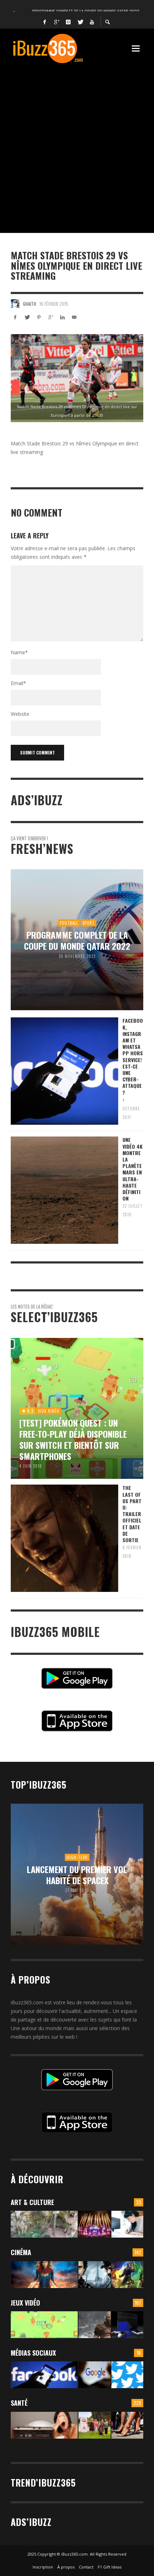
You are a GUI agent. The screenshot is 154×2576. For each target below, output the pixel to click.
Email (18, 683)
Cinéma (21, 2252)
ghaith (30, 304)
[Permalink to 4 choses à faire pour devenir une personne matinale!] (44, 2425)
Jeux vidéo (25, 2303)
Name (19, 652)
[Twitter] (80, 21)
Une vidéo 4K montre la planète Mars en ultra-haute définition (133, 1169)
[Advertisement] (77, 145)
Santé (19, 2403)
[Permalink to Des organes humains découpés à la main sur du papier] (127, 2224)
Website (20, 714)
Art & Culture (32, 2202)
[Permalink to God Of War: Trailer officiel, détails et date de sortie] (94, 2325)
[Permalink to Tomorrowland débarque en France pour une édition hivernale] (94, 2224)
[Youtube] (92, 21)
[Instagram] (68, 21)
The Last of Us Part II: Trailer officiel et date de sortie (132, 1514)
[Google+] (57, 21)
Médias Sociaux (33, 2353)
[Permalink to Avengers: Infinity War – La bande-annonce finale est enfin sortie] (127, 2275)
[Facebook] (45, 21)
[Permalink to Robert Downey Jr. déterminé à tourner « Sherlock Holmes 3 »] (94, 2275)
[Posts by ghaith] (15, 304)
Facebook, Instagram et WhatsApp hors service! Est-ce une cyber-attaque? (133, 1056)
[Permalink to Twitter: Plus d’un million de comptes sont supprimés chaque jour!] (127, 2375)
